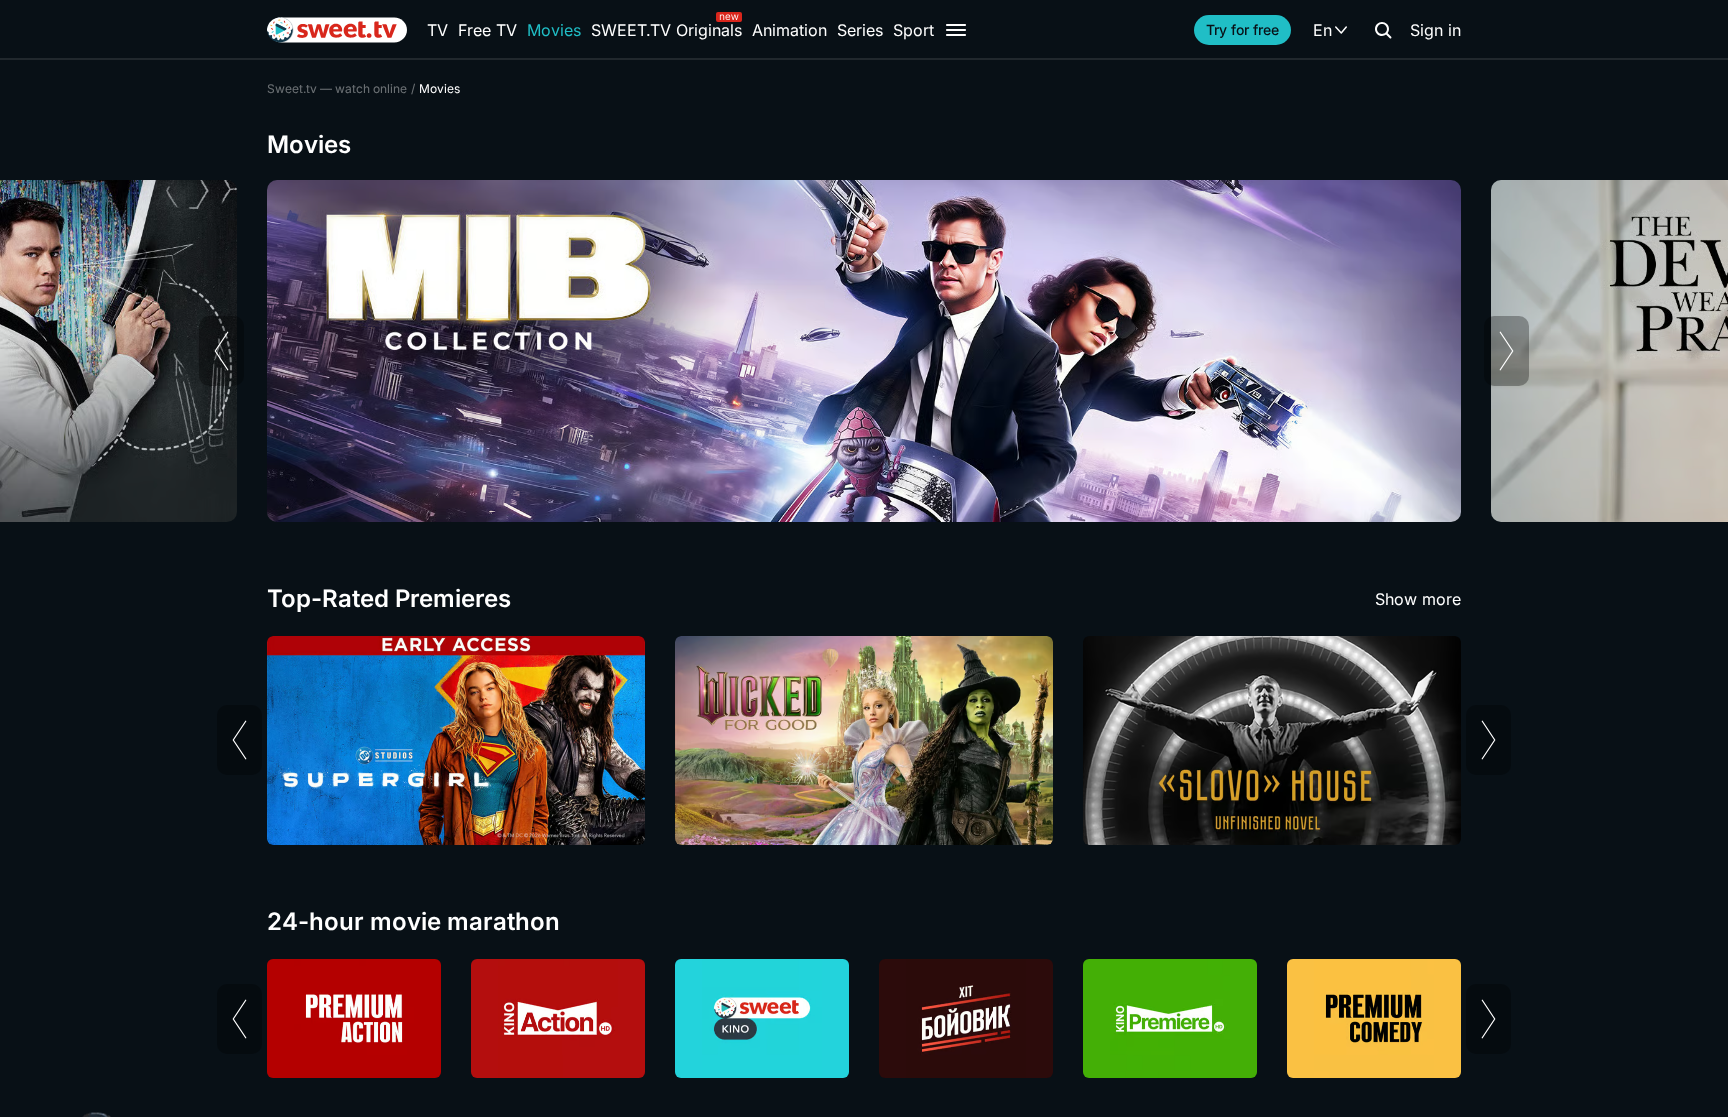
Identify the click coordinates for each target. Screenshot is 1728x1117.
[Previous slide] (221, 351)
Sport (913, 30)
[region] (864, 351)
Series (860, 30)
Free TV (487, 30)
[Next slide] (1506, 351)
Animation (789, 30)
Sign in (1435, 30)
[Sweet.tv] (337, 30)
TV (437, 30)
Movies (554, 30)
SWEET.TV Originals (666, 30)
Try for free (1242, 29)
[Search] (1383, 30)
